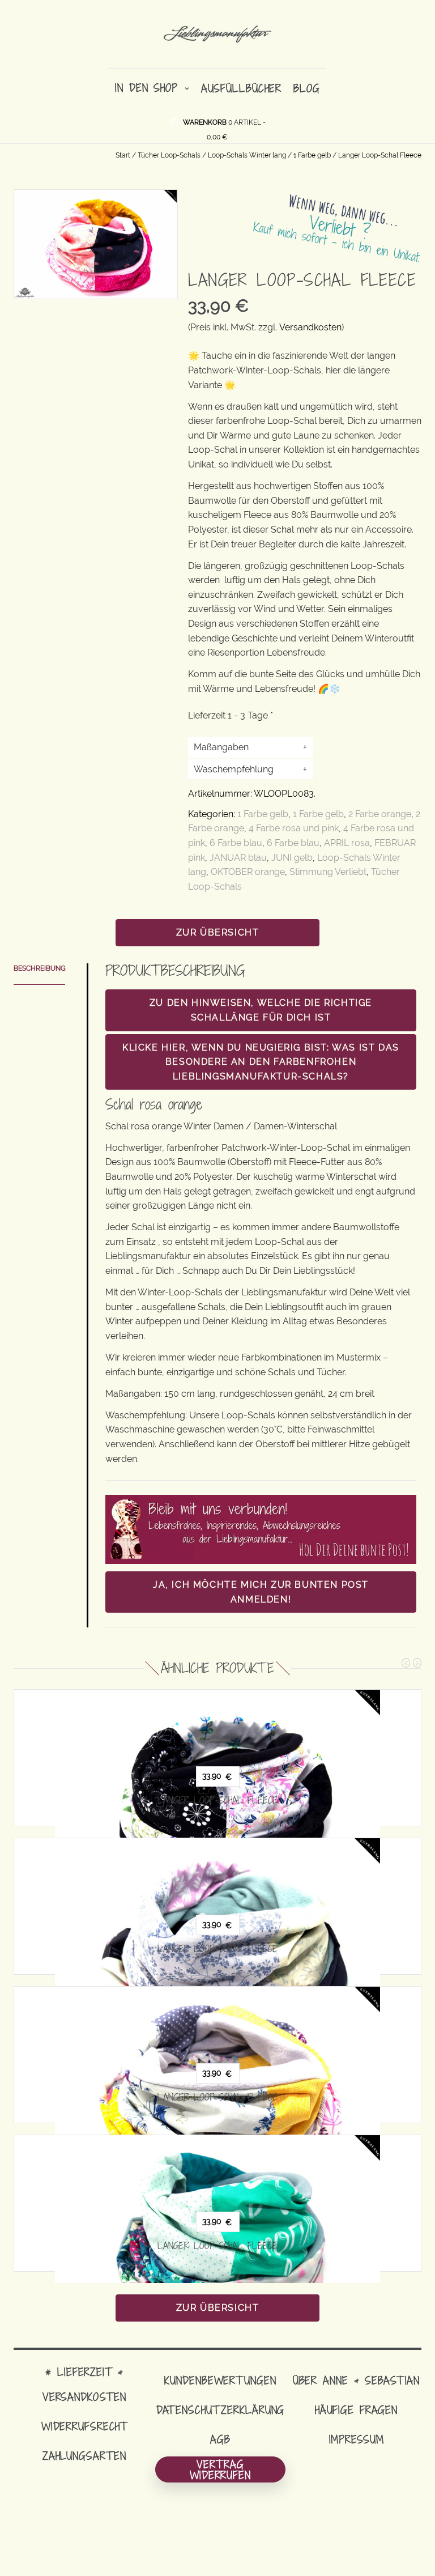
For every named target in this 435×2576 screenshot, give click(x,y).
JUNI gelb (292, 858)
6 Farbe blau (236, 843)
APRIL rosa (347, 843)
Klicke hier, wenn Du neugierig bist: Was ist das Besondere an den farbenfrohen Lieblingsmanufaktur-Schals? (261, 1062)
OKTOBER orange (248, 872)
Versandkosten (310, 327)
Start (123, 155)
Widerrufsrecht (84, 2426)
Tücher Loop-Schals (169, 155)
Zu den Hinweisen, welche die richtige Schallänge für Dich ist (261, 1010)
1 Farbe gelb (312, 155)
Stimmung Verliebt (328, 872)
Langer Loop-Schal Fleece (217, 1800)
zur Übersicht (218, 932)
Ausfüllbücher (241, 88)
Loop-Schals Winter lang (247, 155)
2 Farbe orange (380, 814)
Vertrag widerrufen (220, 2469)
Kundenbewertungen (220, 2380)
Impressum (357, 2439)
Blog (307, 88)
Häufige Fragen (356, 2410)
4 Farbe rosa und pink (294, 828)
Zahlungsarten (84, 2456)
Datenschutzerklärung (221, 2410)
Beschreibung (40, 968)
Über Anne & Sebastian (356, 2380)
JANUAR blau (238, 858)
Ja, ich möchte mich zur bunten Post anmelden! (261, 1592)
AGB (220, 2439)
